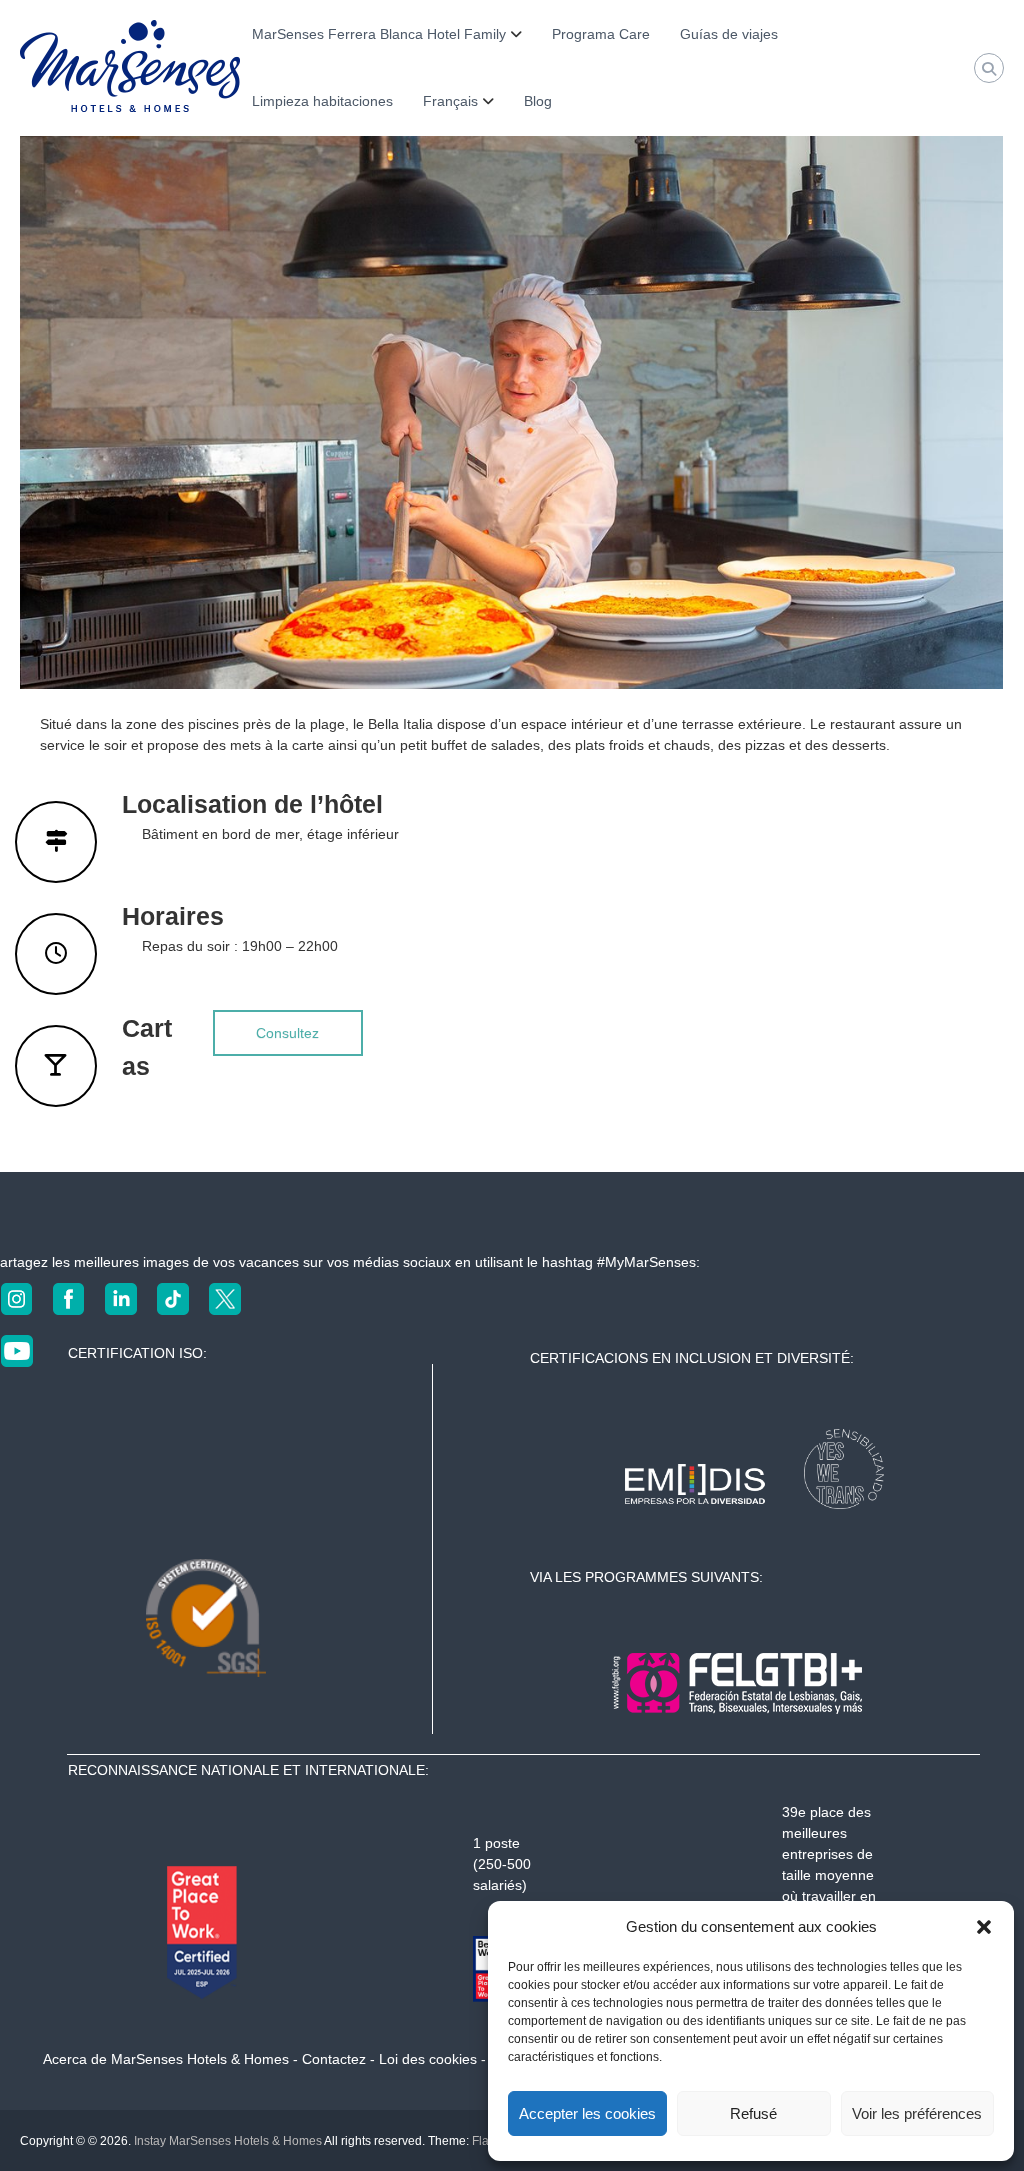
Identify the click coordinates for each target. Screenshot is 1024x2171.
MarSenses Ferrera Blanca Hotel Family (379, 34)
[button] (984, 1927)
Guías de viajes (729, 34)
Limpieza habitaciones (322, 101)
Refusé (753, 2113)
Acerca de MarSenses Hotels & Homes (166, 2059)
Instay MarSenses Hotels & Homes (228, 2141)
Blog (538, 101)
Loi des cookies (428, 2059)
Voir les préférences (917, 2113)
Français (450, 101)
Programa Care (601, 34)
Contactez (334, 2059)
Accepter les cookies (587, 2113)
